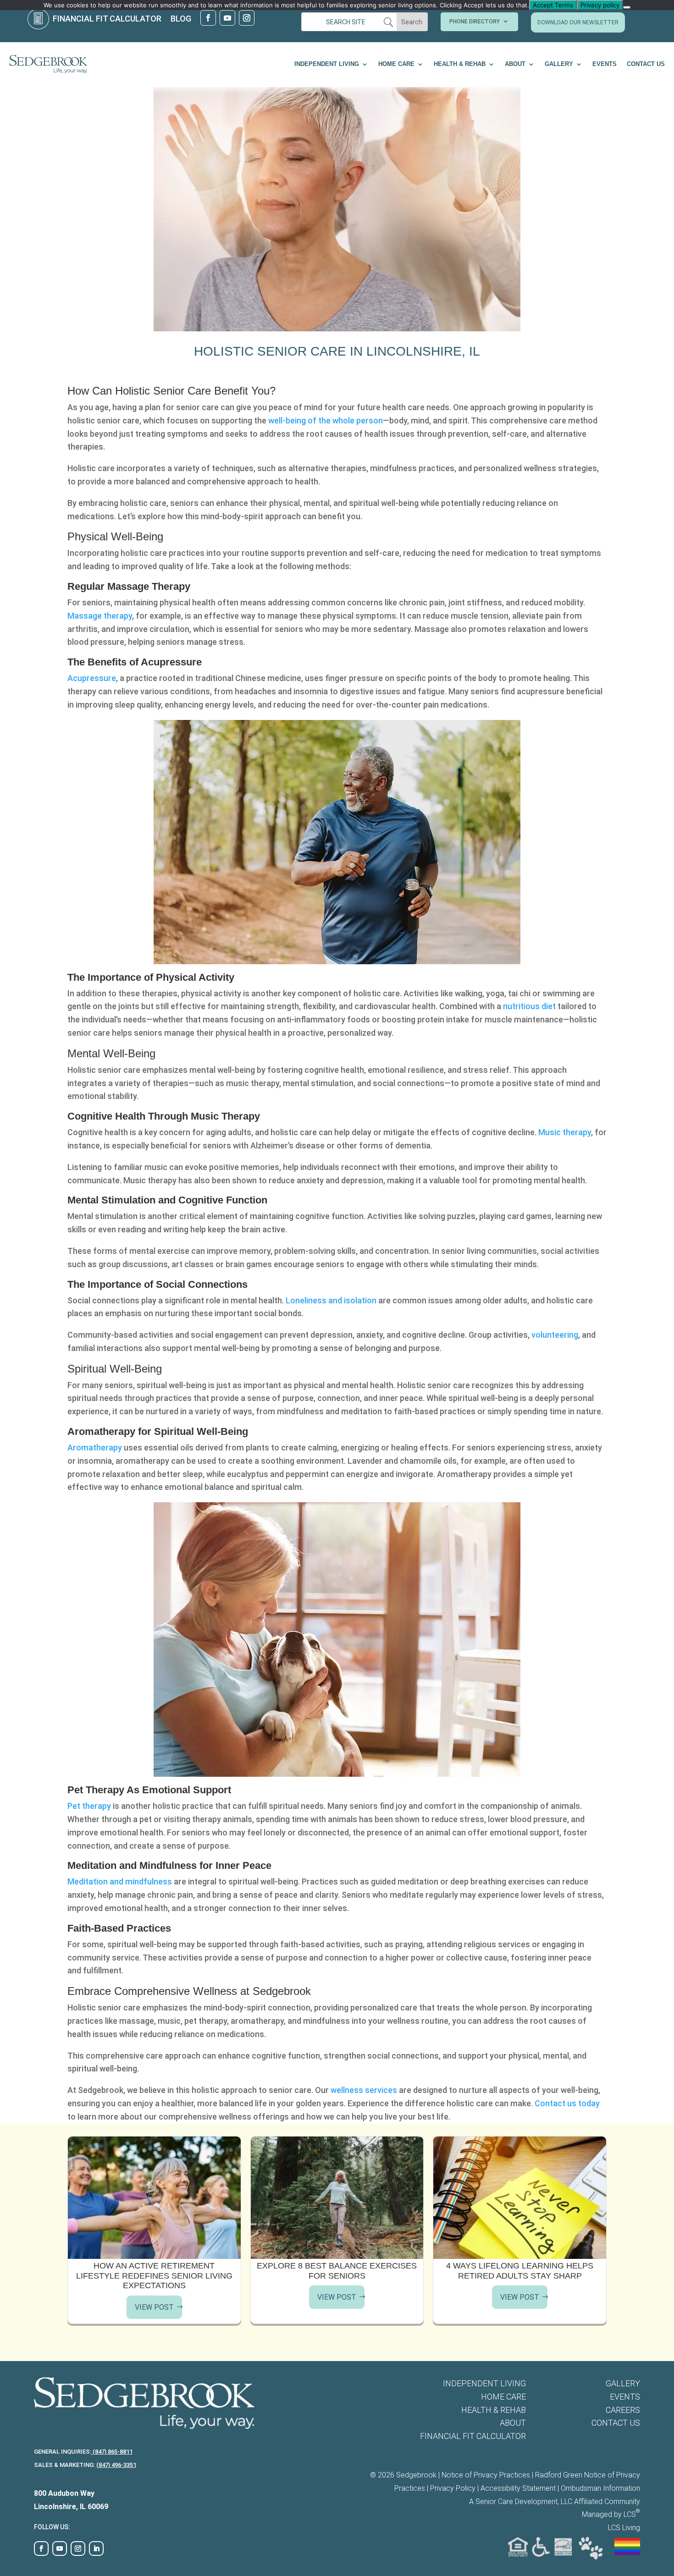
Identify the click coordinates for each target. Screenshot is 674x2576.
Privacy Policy (453, 2488)
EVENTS (605, 64)
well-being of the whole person (326, 420)
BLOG (181, 19)
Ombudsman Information (600, 2488)
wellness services (364, 2090)
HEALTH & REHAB (460, 64)
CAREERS (623, 2410)
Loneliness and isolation (331, 1300)
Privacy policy (600, 5)
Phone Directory (475, 22)
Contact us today (567, 2103)
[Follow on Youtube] (227, 18)
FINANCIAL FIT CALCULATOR (107, 19)
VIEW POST (154, 2307)
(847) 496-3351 (116, 2465)
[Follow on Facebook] (208, 18)
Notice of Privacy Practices (486, 2475)
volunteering (555, 1335)
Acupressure (92, 678)
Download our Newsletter (578, 22)
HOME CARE (396, 64)
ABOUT (515, 64)
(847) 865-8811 (112, 2452)
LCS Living (624, 2528)
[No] (627, 7)
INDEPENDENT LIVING (327, 64)
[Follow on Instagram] (247, 18)
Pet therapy (89, 1806)
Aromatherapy (95, 1447)
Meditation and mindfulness (120, 1881)
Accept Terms (553, 5)
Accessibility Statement (518, 2488)
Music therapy (565, 1132)
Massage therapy (100, 616)
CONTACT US (646, 64)
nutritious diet (530, 1006)
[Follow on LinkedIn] (96, 2549)
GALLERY (559, 64)
